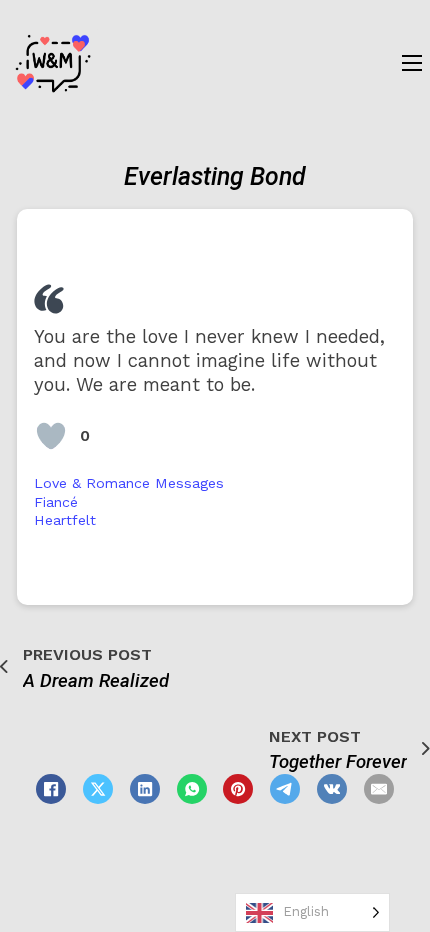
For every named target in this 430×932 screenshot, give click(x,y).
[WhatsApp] (192, 789)
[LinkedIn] (145, 789)
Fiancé (56, 502)
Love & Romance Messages (129, 483)
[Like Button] (51, 436)
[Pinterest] (238, 789)
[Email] (379, 789)
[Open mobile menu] (412, 63)
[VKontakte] (332, 789)
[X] (98, 789)
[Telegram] (285, 789)
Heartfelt (65, 520)
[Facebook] (51, 789)
